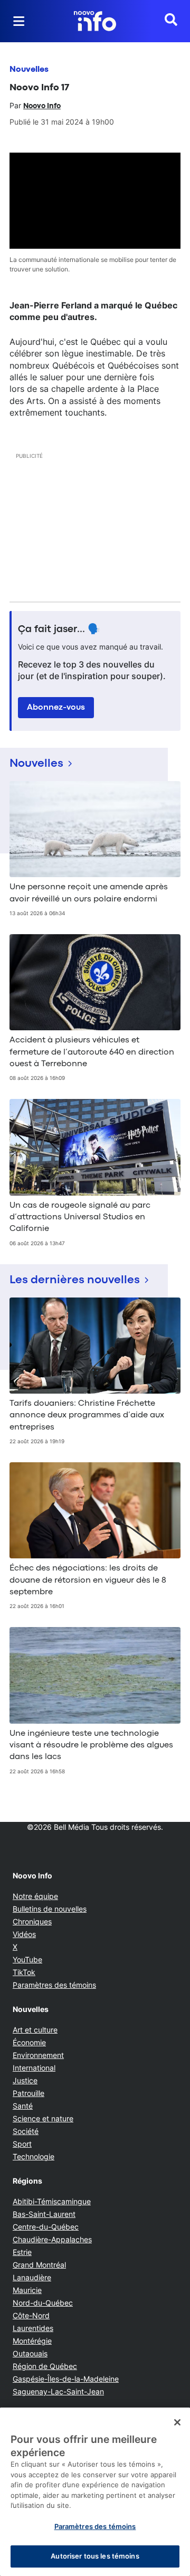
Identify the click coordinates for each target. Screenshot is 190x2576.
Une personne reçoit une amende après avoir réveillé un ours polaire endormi (89, 893)
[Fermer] (177, 2422)
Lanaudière (32, 2277)
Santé (23, 2106)
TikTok (24, 1972)
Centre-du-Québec (46, 2227)
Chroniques (32, 1921)
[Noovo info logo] (95, 21)
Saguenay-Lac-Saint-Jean (58, 2391)
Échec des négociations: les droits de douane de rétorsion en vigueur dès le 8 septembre (88, 1580)
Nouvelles (29, 70)
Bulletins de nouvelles (50, 1909)
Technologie (34, 2156)
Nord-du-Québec (43, 2303)
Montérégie (32, 2341)
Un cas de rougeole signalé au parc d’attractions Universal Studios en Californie (80, 1218)
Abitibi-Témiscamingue (52, 2201)
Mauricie (27, 2290)
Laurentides (33, 2328)
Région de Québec (45, 2366)
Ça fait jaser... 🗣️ (59, 629)
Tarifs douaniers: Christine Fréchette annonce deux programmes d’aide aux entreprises (87, 1416)
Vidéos (24, 1934)
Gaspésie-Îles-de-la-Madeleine (66, 2379)
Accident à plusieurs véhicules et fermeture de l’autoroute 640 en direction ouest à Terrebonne (92, 1052)
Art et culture (35, 2030)
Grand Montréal (39, 2265)
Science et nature (43, 2118)
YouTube (27, 1959)
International (34, 2068)
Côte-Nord (31, 2315)
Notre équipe (35, 1896)
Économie (29, 2042)
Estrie (22, 2252)
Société (26, 2131)
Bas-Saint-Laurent (44, 2214)
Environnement (38, 2055)
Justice (25, 2080)
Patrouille (28, 2093)
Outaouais (30, 2353)
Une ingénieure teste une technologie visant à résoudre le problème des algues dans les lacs (91, 1746)
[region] (95, 2492)
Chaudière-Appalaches (52, 2239)
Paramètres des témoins (54, 1985)
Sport (22, 2144)
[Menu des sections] (19, 21)
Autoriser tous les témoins (95, 2556)
